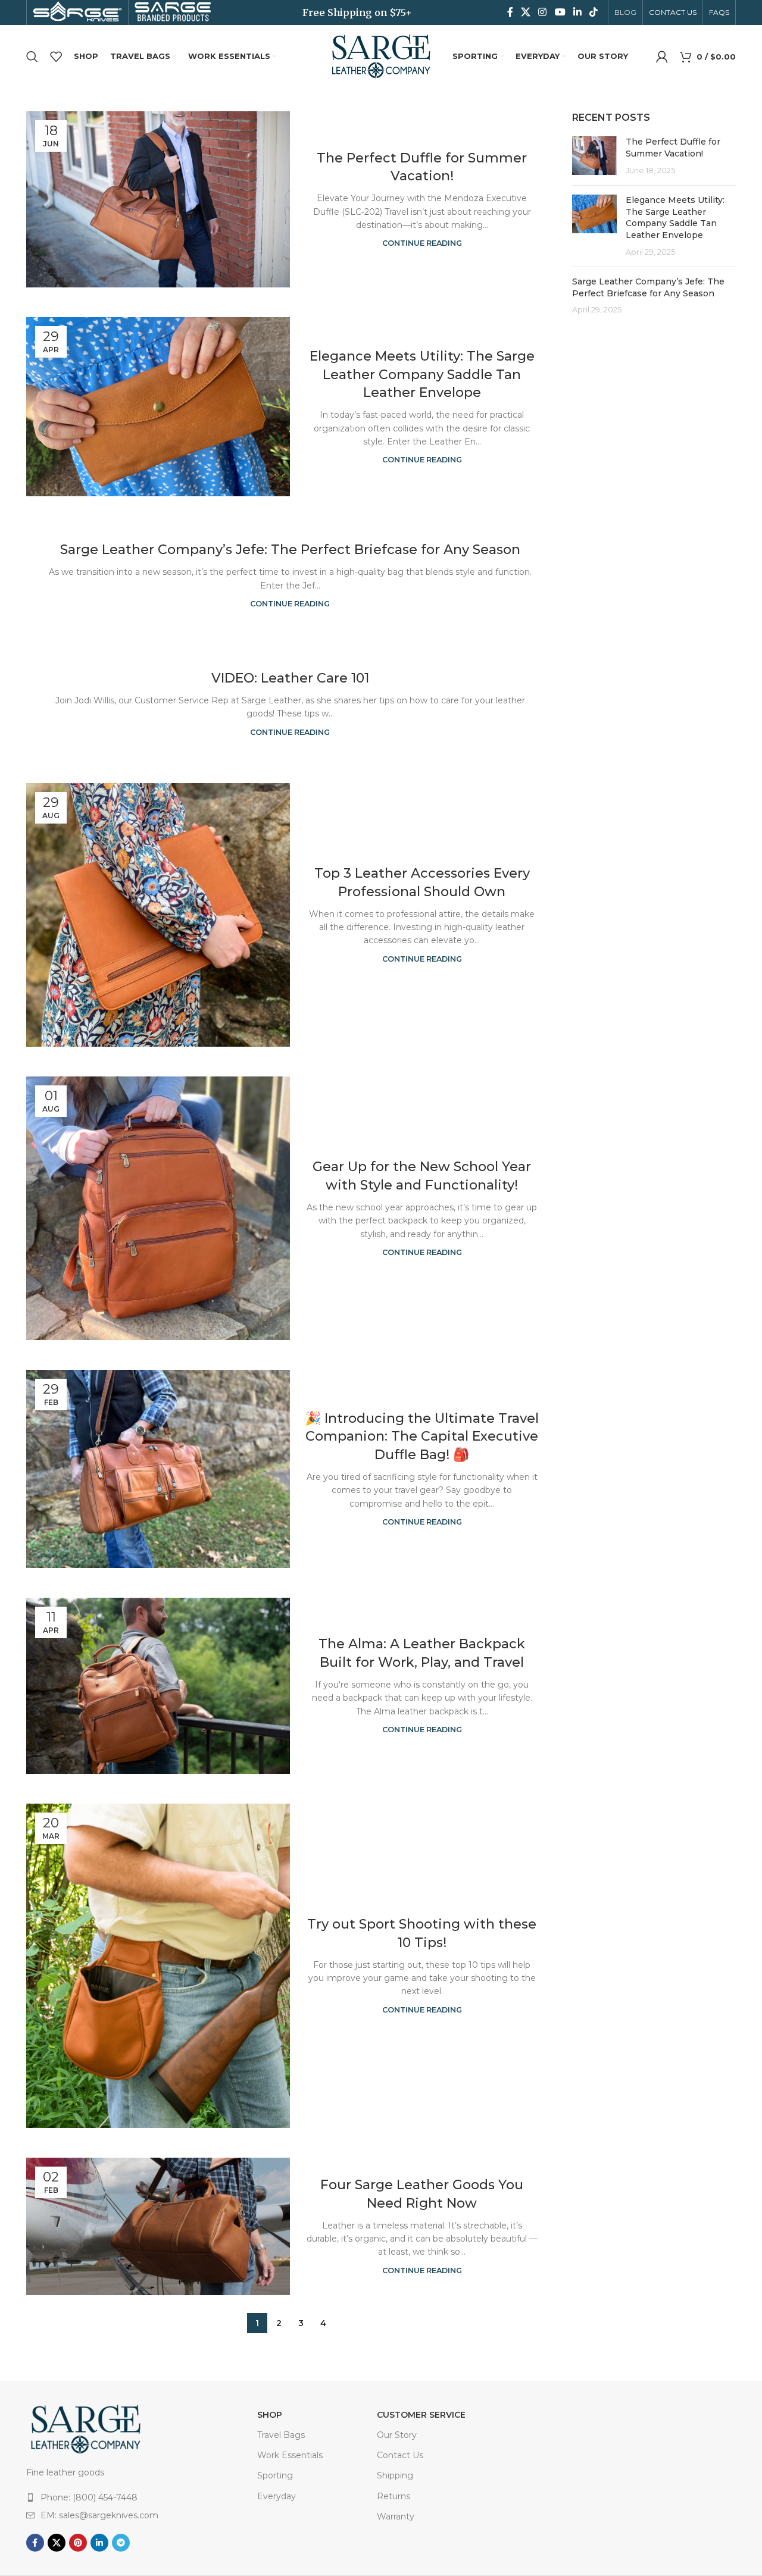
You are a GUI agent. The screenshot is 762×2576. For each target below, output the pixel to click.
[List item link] (118, 2497)
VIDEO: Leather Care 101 (290, 678)
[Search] (32, 57)
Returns (394, 2496)
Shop (270, 2415)
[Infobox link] (77, 13)
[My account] (662, 57)
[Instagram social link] (543, 12)
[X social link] (525, 12)
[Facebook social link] (510, 12)
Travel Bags (281, 2435)
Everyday (277, 2496)
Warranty (396, 2516)
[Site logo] (381, 55)
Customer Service (421, 2415)
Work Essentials (290, 2455)
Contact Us (400, 2455)
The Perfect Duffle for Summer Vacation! (673, 148)
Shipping (395, 2475)
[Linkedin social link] (577, 12)
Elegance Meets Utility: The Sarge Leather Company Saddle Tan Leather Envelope (422, 375)
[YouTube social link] (560, 12)
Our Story (397, 2435)
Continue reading (422, 243)
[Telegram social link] (121, 2543)
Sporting (275, 2475)
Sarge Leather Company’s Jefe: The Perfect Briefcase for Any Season (290, 550)
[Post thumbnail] (594, 156)
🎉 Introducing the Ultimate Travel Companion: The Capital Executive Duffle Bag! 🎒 (422, 1437)
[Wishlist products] (56, 57)
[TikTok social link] (594, 12)
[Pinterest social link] (78, 2543)
